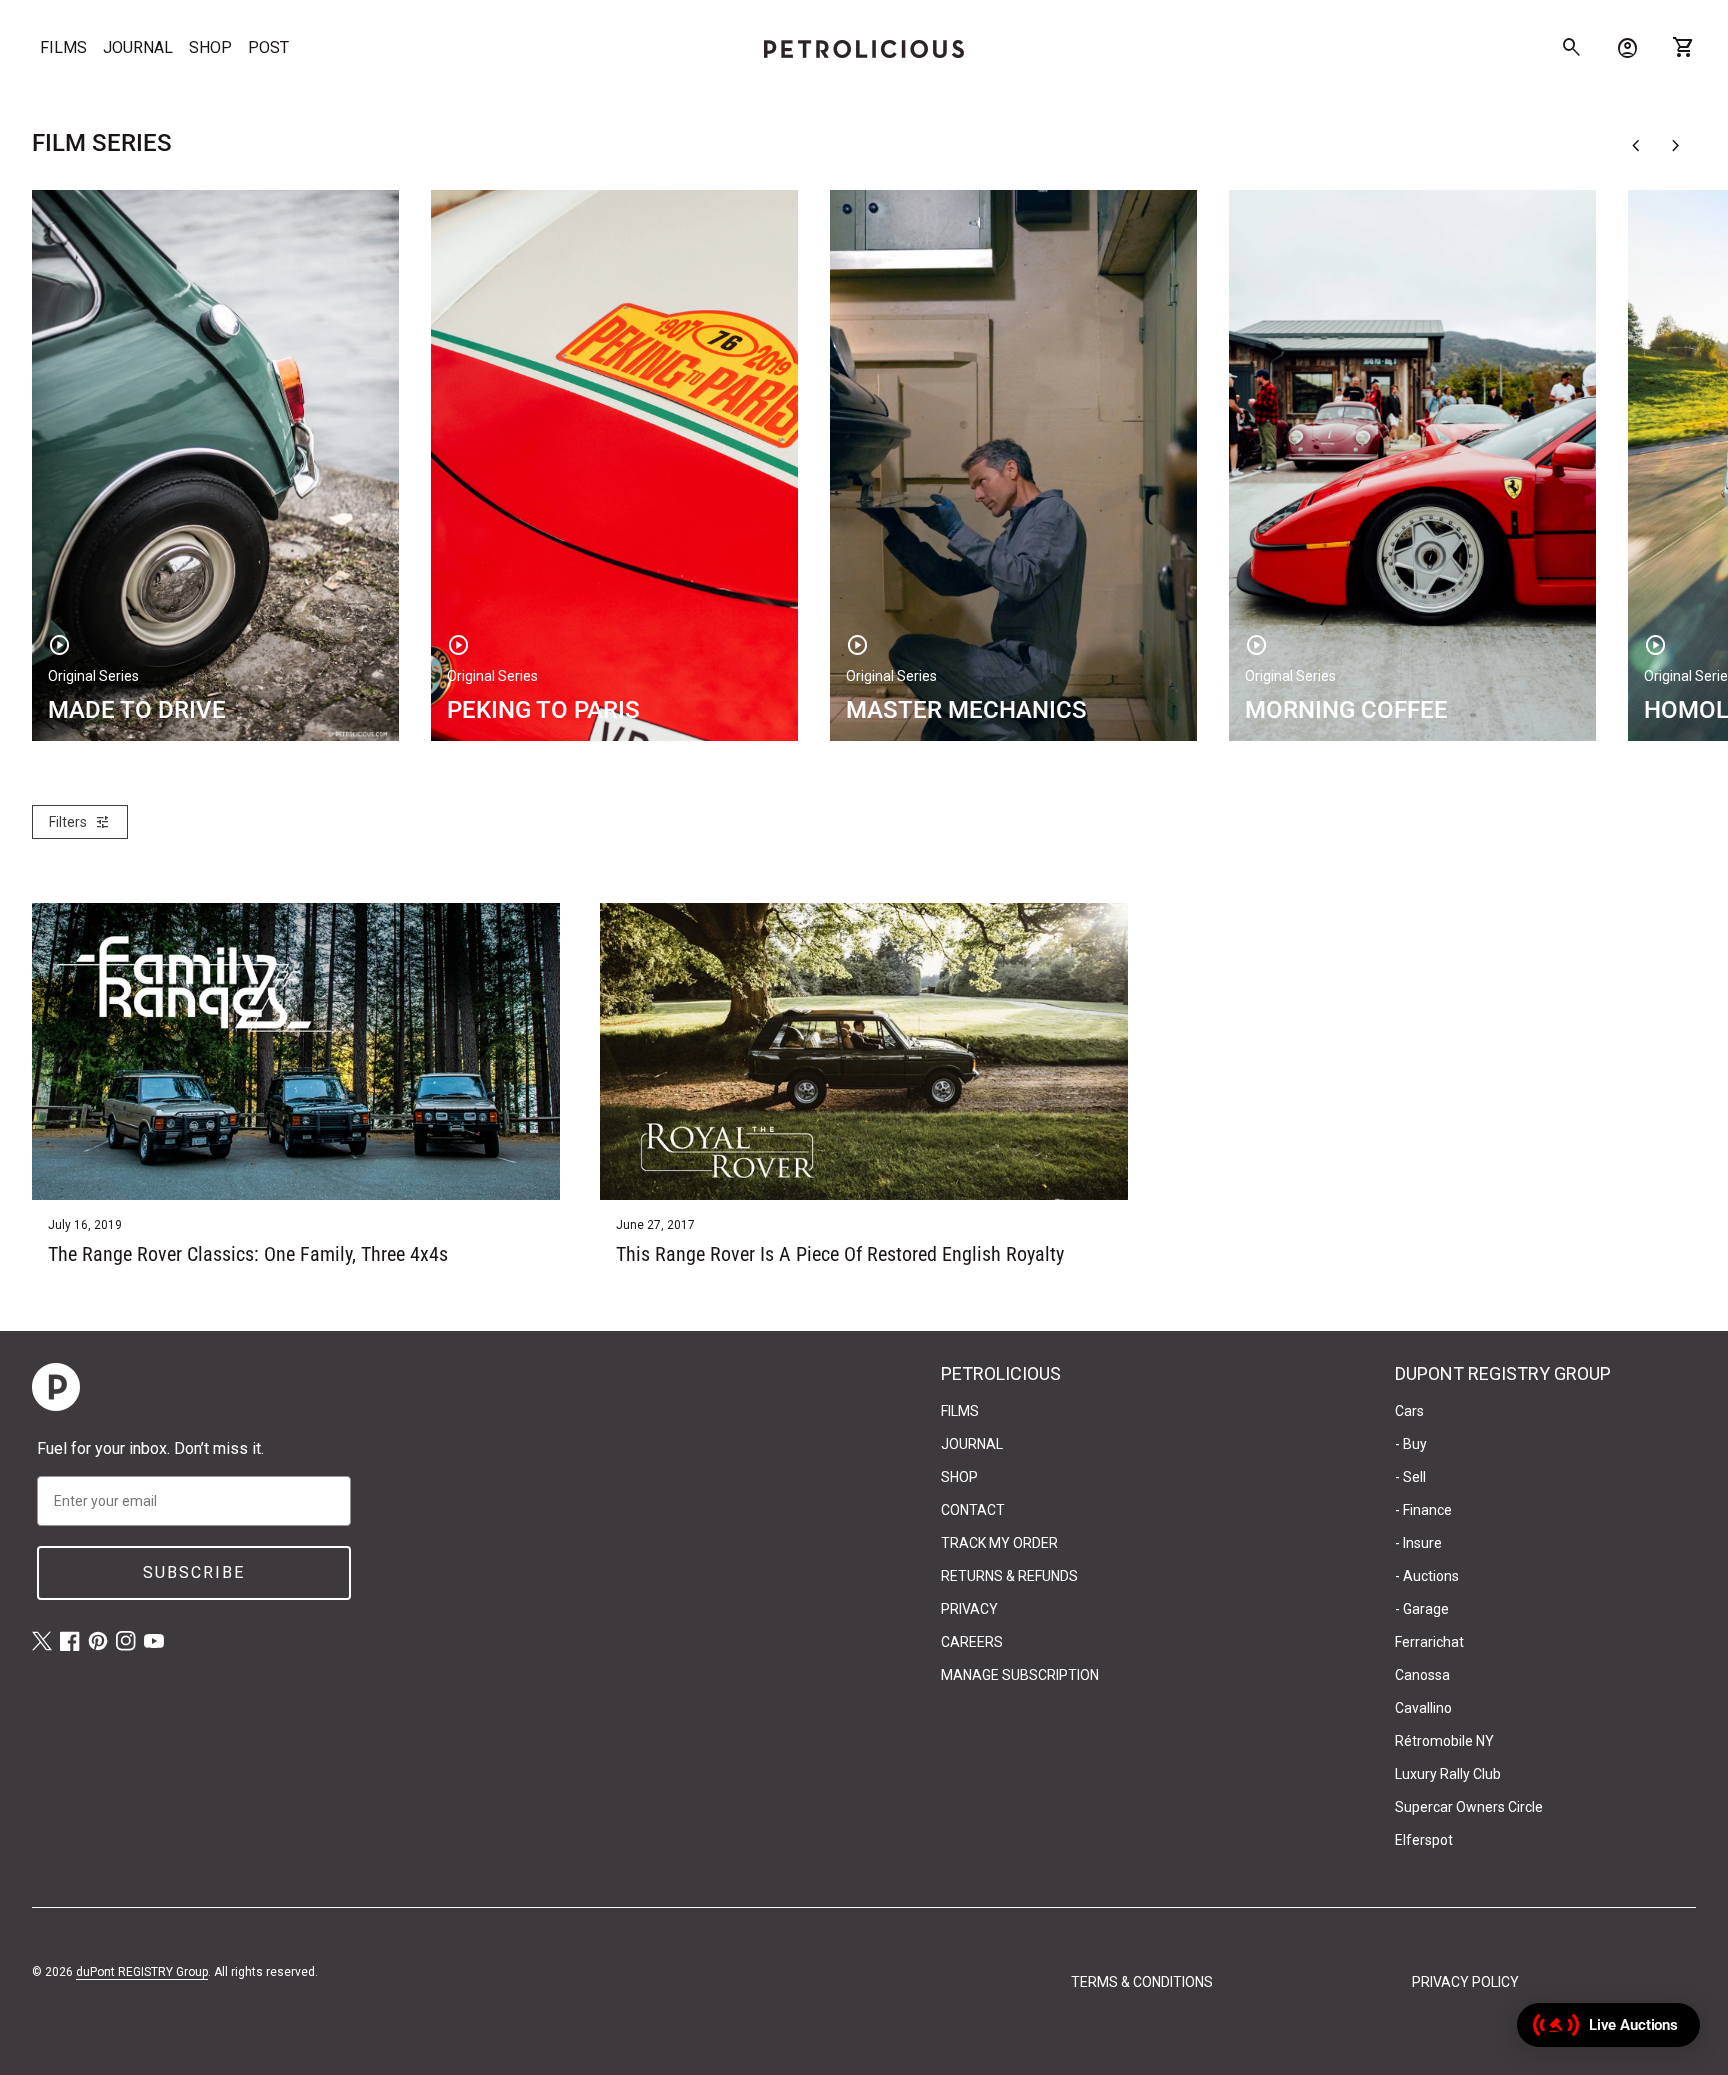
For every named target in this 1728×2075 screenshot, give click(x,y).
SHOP (210, 47)
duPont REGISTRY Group (142, 1972)
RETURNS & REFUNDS (1009, 1576)
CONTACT (973, 1510)
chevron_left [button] (1636, 146)
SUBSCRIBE (194, 1572)
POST (268, 47)
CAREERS (972, 1642)
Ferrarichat (1429, 1642)
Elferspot (1424, 1840)
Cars (1409, 1411)
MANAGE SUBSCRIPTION (1020, 1675)
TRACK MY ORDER (999, 1543)
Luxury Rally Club (1448, 1774)
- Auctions (1427, 1576)
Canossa (1422, 1675)
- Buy (1411, 1444)
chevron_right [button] (1676, 146)
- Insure (1418, 1543)
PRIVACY (969, 1609)
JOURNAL (138, 47)
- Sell (1410, 1477)
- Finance (1423, 1510)
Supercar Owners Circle (1469, 1807)
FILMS (63, 47)
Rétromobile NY (1444, 1741)
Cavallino (1423, 1708)
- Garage (1422, 1609)
